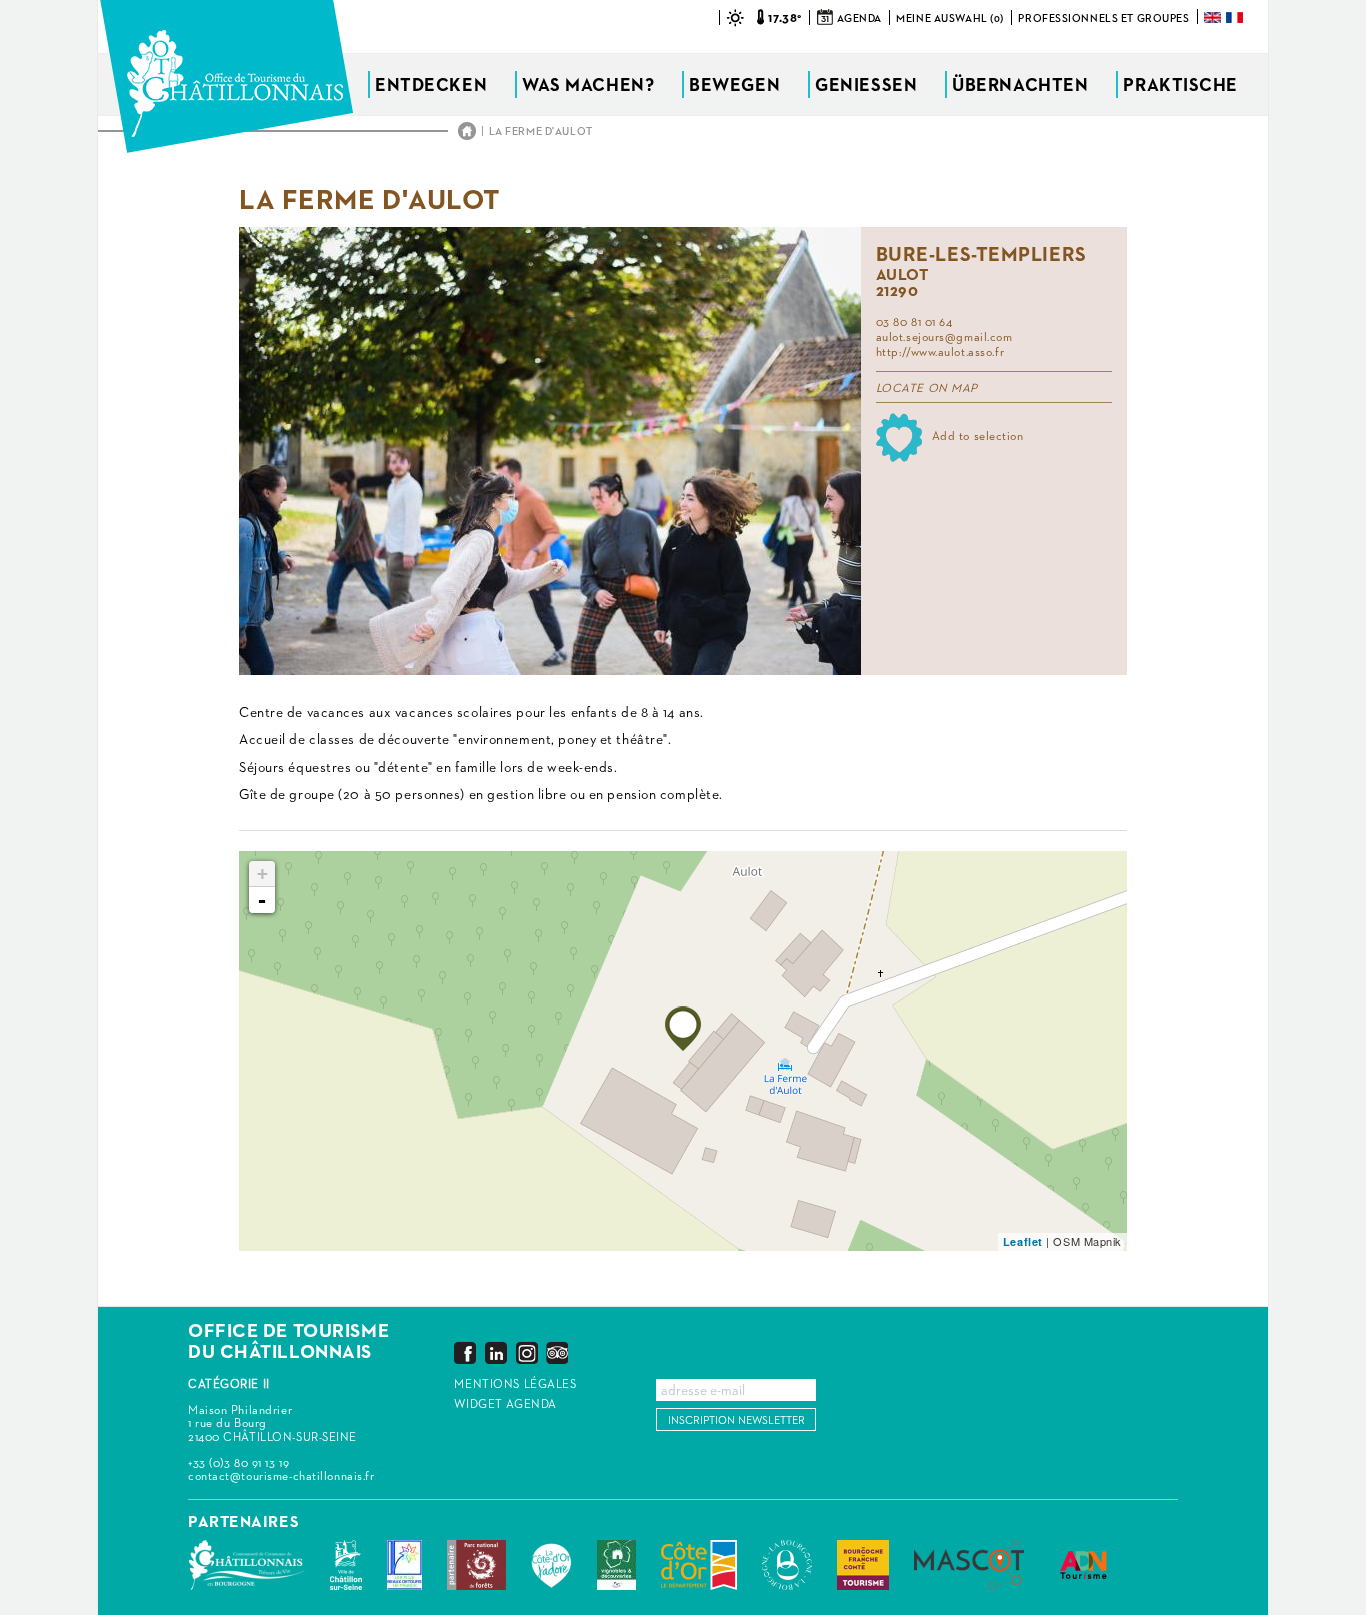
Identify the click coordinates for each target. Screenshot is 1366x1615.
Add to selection (978, 437)
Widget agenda (505, 1405)
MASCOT (969, 1565)
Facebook (465, 1352)
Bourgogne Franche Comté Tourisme (863, 1565)
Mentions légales (515, 1385)
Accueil (467, 131)
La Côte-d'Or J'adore (551, 1565)
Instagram (527, 1352)
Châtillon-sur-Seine (346, 1565)
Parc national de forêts (476, 1565)
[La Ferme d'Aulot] (683, 1028)
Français (1236, 17)
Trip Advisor (557, 1352)
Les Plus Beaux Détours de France (404, 1565)
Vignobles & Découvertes (616, 1565)
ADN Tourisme (1083, 1565)
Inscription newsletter (736, 1420)
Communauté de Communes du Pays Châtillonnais (246, 1565)
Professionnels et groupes (1103, 18)
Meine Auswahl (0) (950, 18)
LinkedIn (496, 1352)
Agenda (859, 18)
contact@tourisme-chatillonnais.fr (281, 1477)
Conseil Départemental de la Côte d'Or (699, 1565)
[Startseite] (226, 76)
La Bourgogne (787, 1565)
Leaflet (1023, 1241)
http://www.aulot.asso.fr (940, 353)
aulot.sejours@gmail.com (944, 338)
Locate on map (927, 389)
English (1214, 17)
